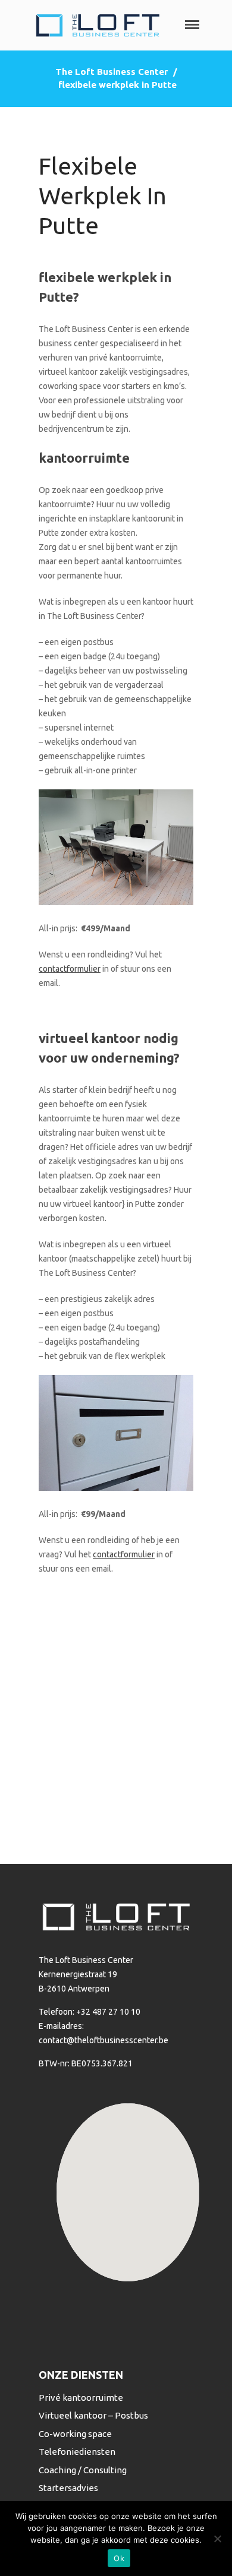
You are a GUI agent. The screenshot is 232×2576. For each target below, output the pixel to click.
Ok (119, 2558)
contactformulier (70, 969)
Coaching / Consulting (83, 2470)
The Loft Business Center (112, 72)
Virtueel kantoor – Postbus (93, 2415)
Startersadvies (68, 2488)
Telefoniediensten (77, 2452)
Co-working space (75, 2434)
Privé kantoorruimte (81, 2398)
